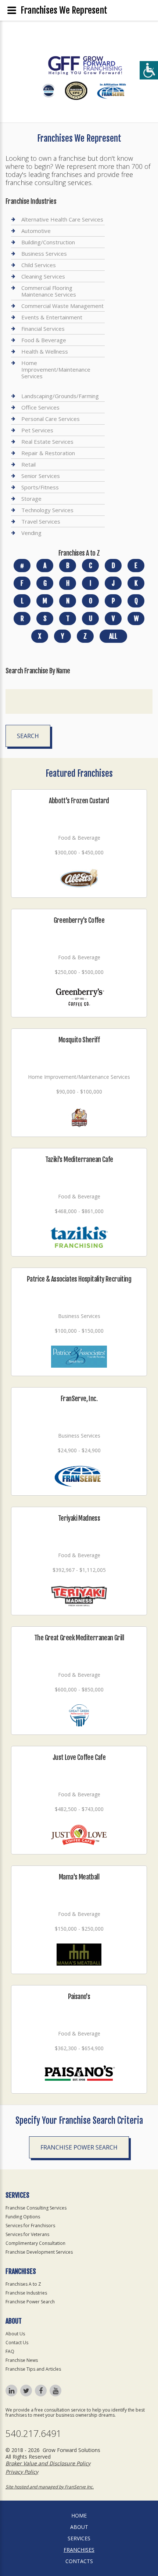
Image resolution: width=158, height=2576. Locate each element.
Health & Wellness (45, 351)
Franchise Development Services (39, 2252)
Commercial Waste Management (62, 306)
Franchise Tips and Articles (33, 2369)
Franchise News (22, 2360)
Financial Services (43, 329)
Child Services (39, 265)
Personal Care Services (51, 419)
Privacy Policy (22, 2472)
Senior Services (41, 476)
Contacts (79, 2561)
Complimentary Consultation (35, 2243)
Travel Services (41, 521)
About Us (15, 2334)
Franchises (79, 2550)
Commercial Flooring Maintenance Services (49, 291)
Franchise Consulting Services (36, 2208)
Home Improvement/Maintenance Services (56, 369)
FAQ (10, 2351)
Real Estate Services (47, 442)
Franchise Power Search (79, 2147)
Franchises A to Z (23, 2284)
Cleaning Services (43, 276)
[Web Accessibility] (149, 70)
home (79, 2515)
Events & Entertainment (52, 317)
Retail (28, 464)
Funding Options (23, 2217)
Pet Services (37, 430)
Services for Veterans (27, 2234)
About (79, 2527)
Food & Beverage (44, 340)
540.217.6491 (33, 2433)
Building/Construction (48, 242)
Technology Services (47, 510)
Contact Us (17, 2343)
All (113, 636)
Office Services (40, 407)
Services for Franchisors (30, 2226)
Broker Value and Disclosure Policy (48, 2463)
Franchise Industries (26, 2293)
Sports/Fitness (40, 487)
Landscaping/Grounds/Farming (60, 396)
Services (79, 2538)
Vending (31, 533)
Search (28, 736)
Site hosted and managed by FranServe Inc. (50, 2487)
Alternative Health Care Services (62, 219)
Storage (31, 499)
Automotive (36, 231)
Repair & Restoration (48, 453)
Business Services (44, 254)
